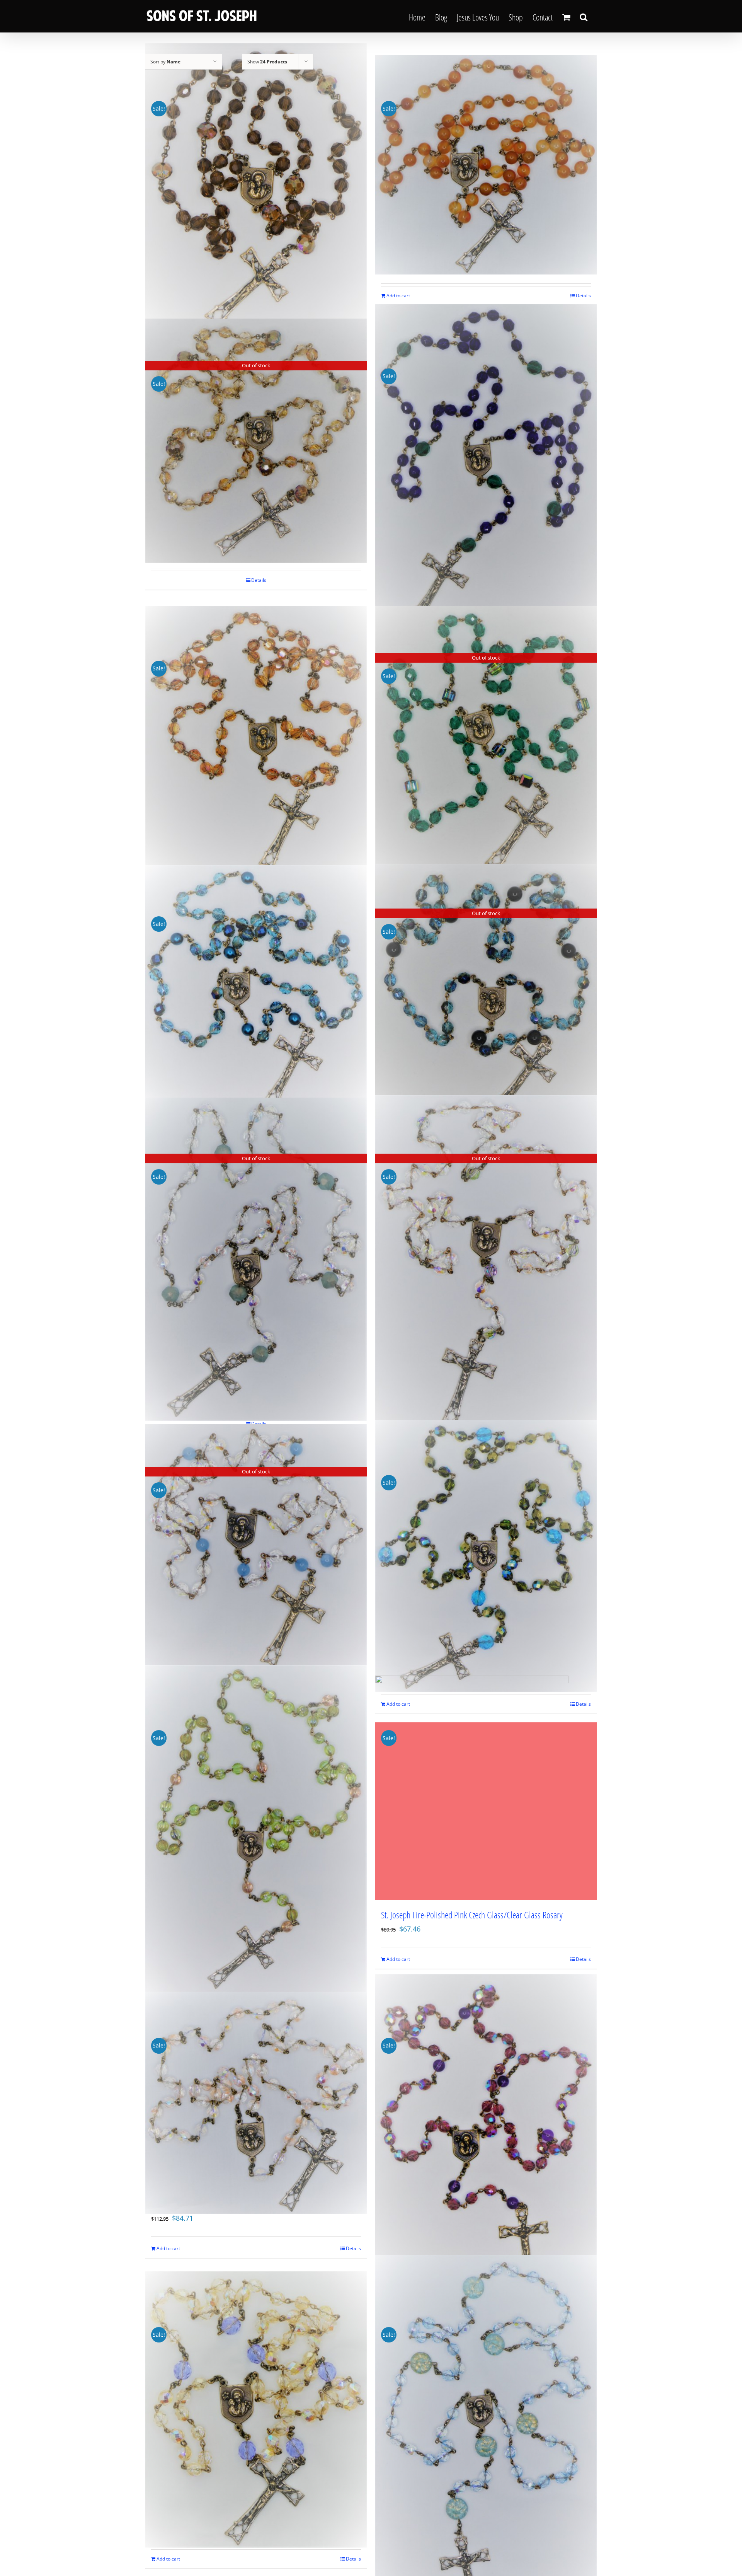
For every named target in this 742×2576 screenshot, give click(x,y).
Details (583, 296)
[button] (584, 16)
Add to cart (398, 296)
